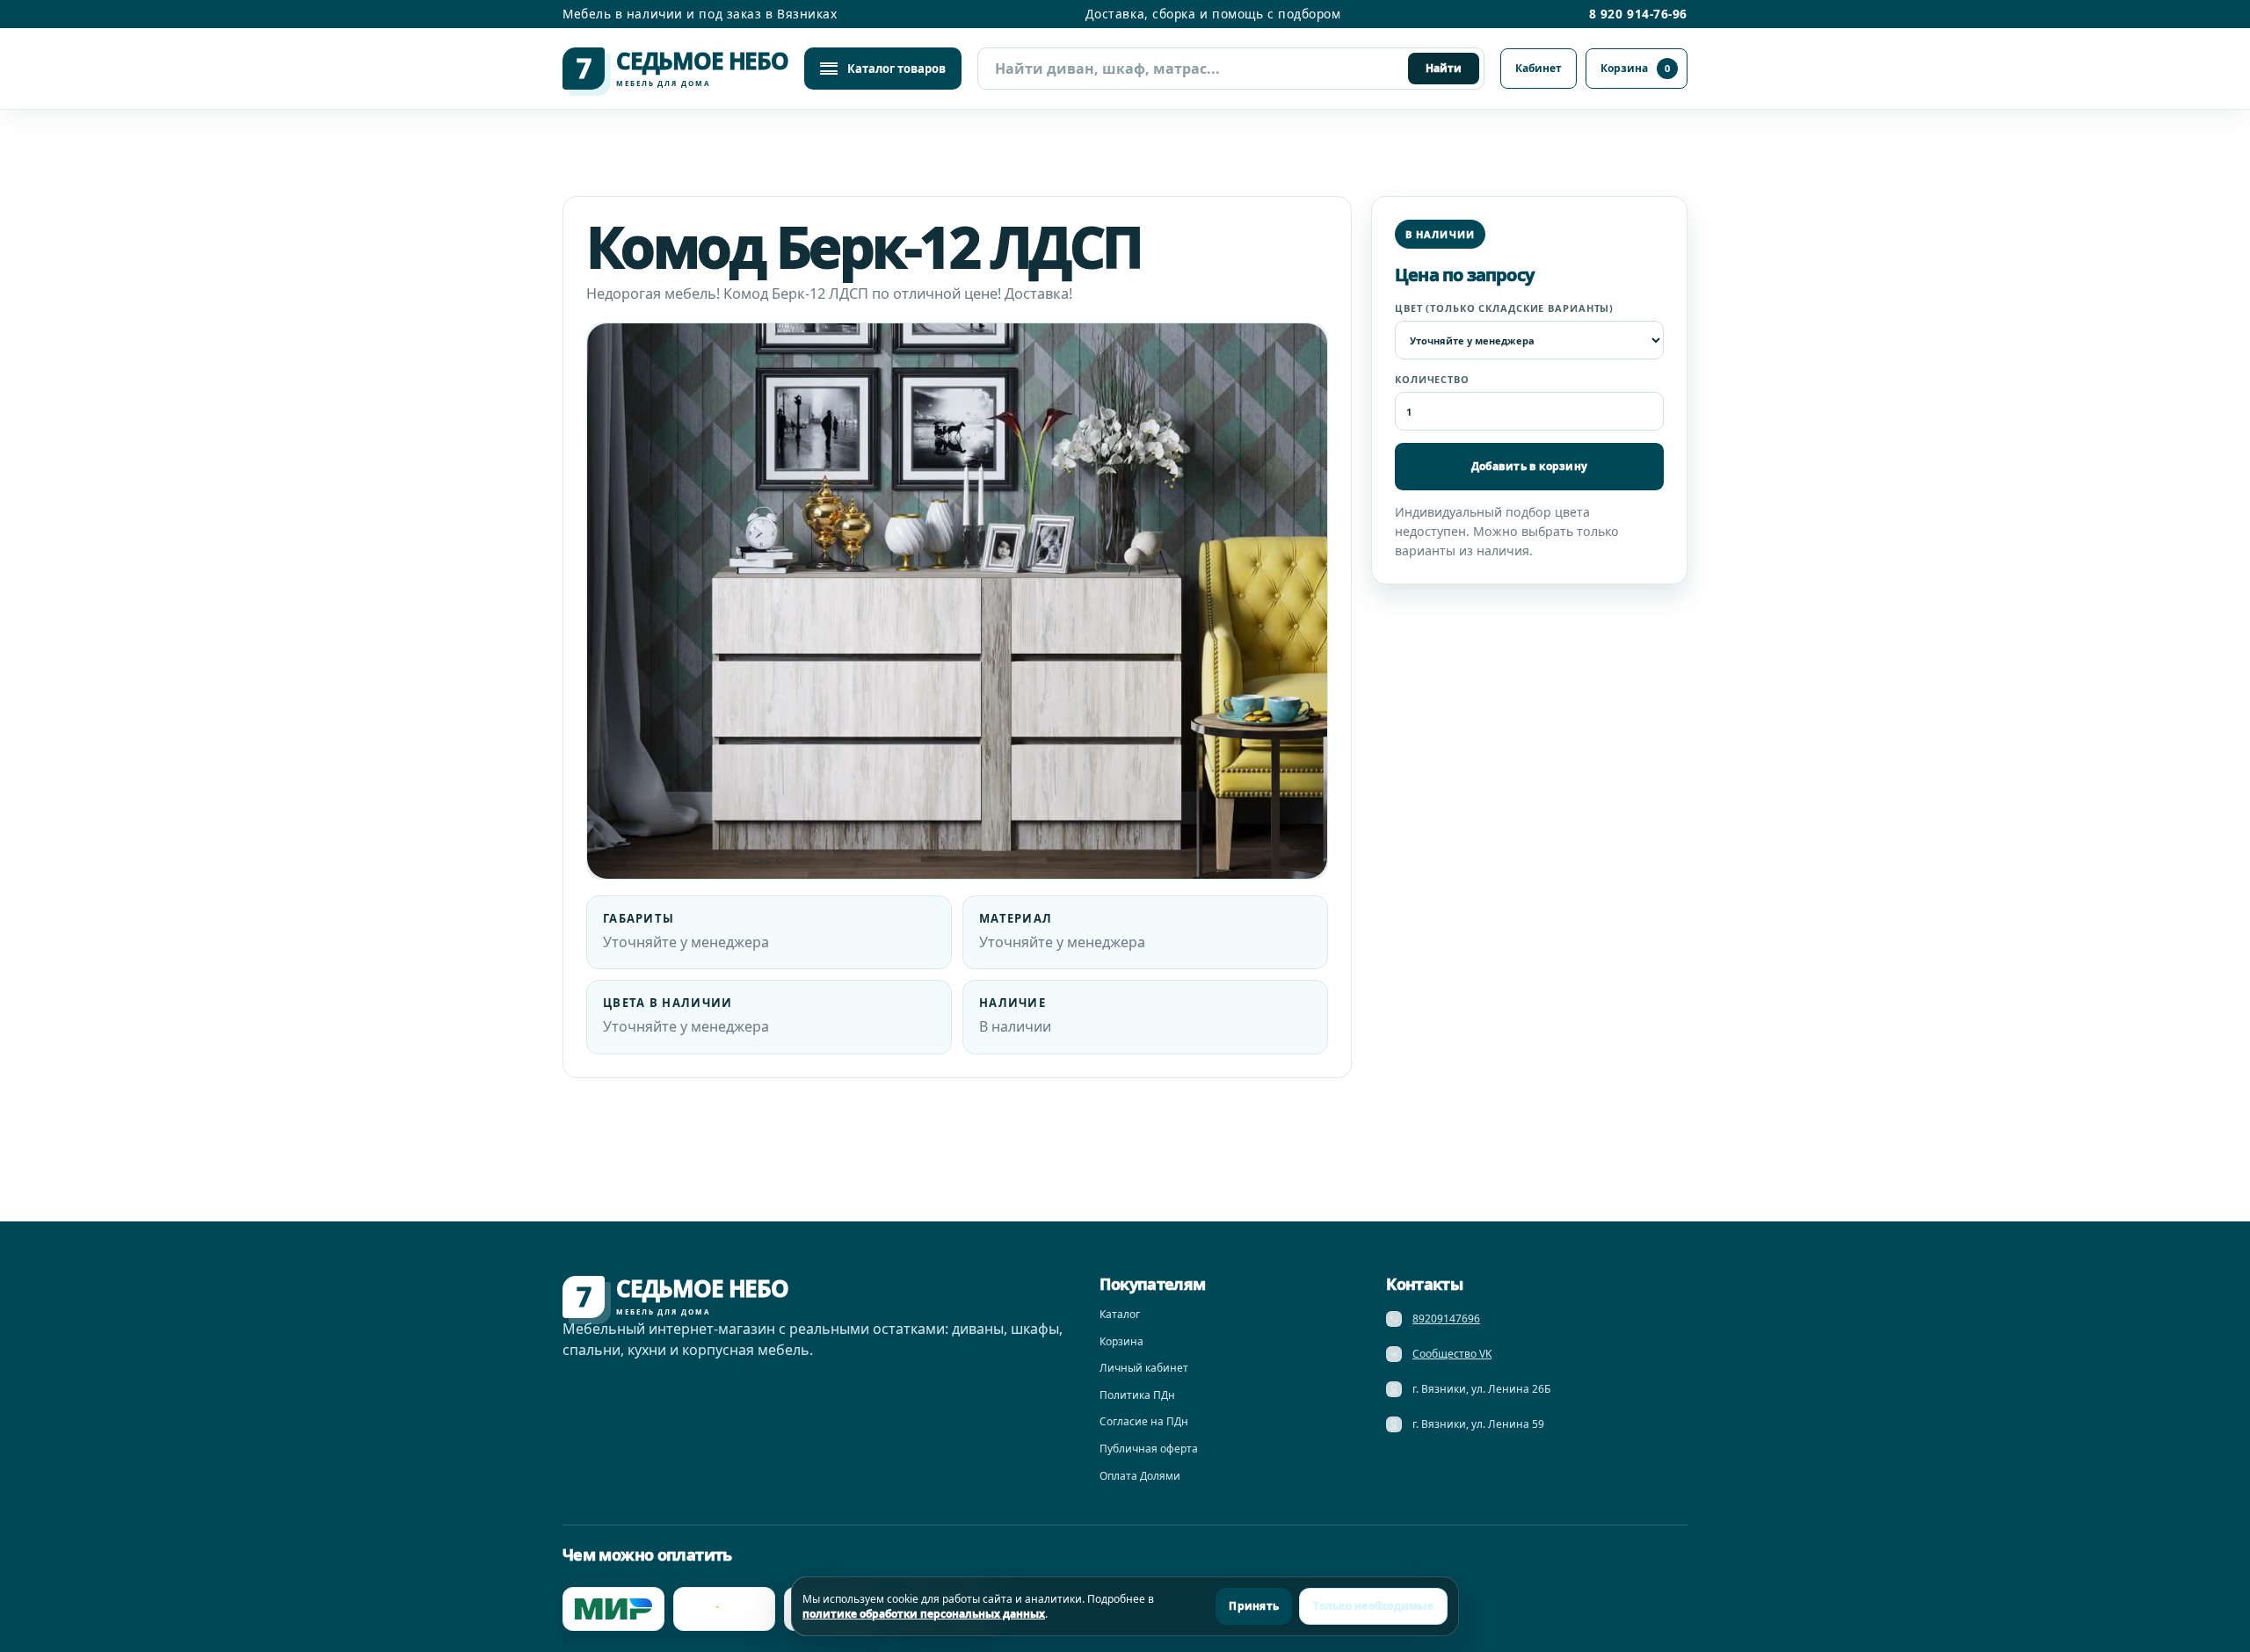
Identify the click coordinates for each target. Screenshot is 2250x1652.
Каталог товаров (896, 69)
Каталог (1120, 1314)
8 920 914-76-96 (1638, 14)
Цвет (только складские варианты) (1504, 308)
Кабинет (1539, 68)
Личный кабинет (1144, 1368)
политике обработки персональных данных (924, 1614)
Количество (1432, 379)
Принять (1254, 1606)
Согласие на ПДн (1144, 1421)
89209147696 (1446, 1319)
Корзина (1635, 68)
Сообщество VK (1452, 1354)
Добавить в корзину (1529, 466)
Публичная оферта (1149, 1449)
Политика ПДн (1137, 1395)
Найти (1444, 68)
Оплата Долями (1140, 1476)
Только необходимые (1373, 1606)
